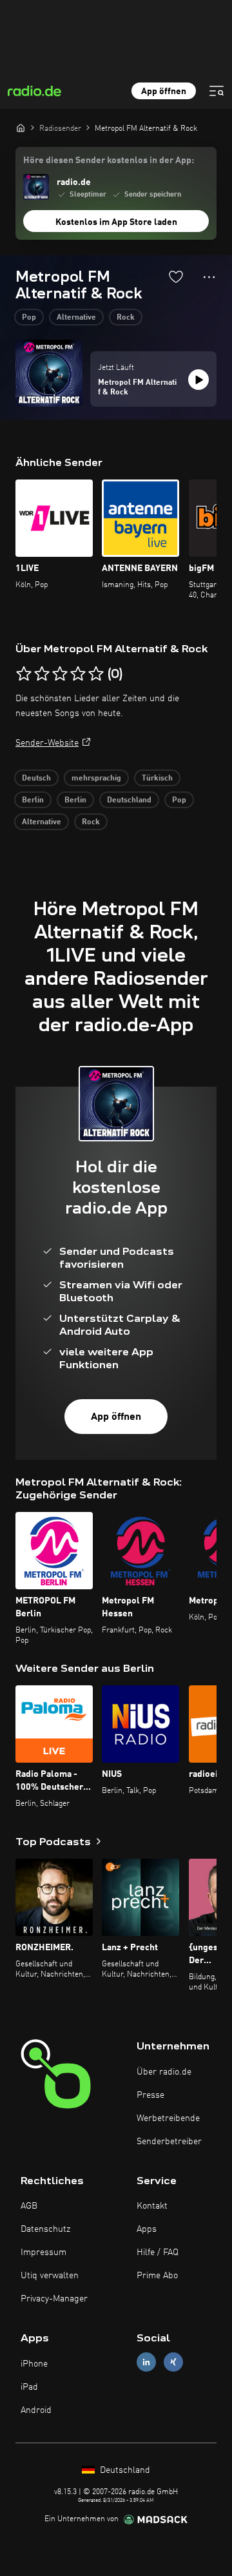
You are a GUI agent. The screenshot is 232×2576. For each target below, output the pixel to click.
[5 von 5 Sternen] (96, 674)
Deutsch (36, 779)
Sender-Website (47, 743)
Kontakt (152, 2206)
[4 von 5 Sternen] (78, 674)
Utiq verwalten (50, 2276)
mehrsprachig (96, 779)
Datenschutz (45, 2229)
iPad (29, 2387)
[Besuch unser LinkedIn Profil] (146, 2362)
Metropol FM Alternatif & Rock (137, 388)
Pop (29, 318)
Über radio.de (164, 2072)
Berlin (33, 800)
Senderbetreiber (169, 2142)
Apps (147, 2229)
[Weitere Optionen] (209, 277)
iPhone (34, 2364)
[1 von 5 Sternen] (24, 674)
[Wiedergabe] (198, 380)
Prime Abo (157, 2276)
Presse (150, 2095)
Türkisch (157, 779)
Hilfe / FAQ (158, 2252)
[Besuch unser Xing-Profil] (173, 2362)
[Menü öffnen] (217, 91)
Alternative (76, 318)
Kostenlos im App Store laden (116, 222)
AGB (29, 2206)
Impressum (43, 2252)
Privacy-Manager (54, 2299)
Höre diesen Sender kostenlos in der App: (109, 160)
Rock (126, 318)
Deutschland (129, 800)
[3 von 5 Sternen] (60, 674)
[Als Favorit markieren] (176, 276)
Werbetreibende (168, 2118)
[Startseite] (21, 128)
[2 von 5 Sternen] (42, 674)
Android (36, 2410)
